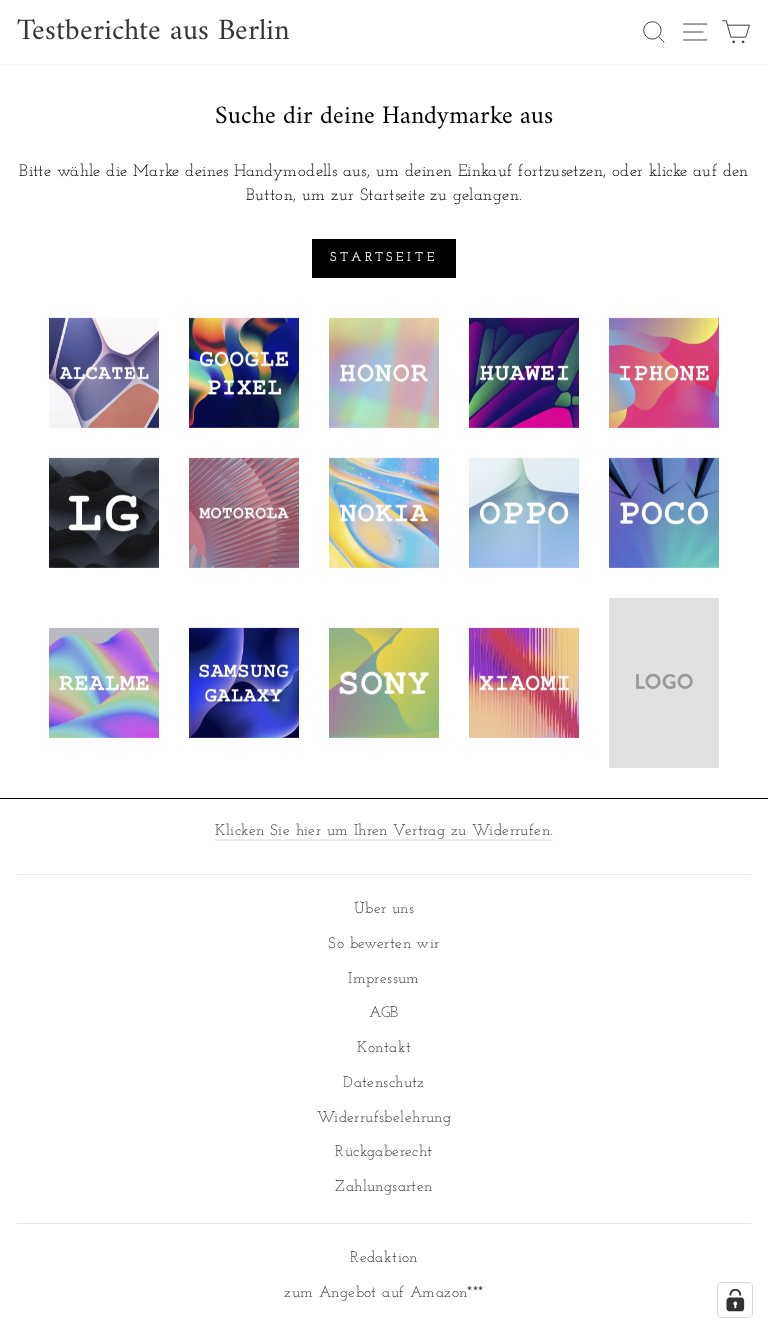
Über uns (384, 909)
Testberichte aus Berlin (153, 32)
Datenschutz (384, 1083)
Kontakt (384, 1048)
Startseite (384, 257)
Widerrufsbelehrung (384, 1118)
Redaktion (384, 1258)
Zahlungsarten (383, 1187)
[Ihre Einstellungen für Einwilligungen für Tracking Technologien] (735, 1300)
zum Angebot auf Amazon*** (383, 1293)
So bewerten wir (383, 944)
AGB (383, 1013)
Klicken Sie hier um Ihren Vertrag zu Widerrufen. (384, 831)
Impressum (384, 979)
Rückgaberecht (383, 1152)
